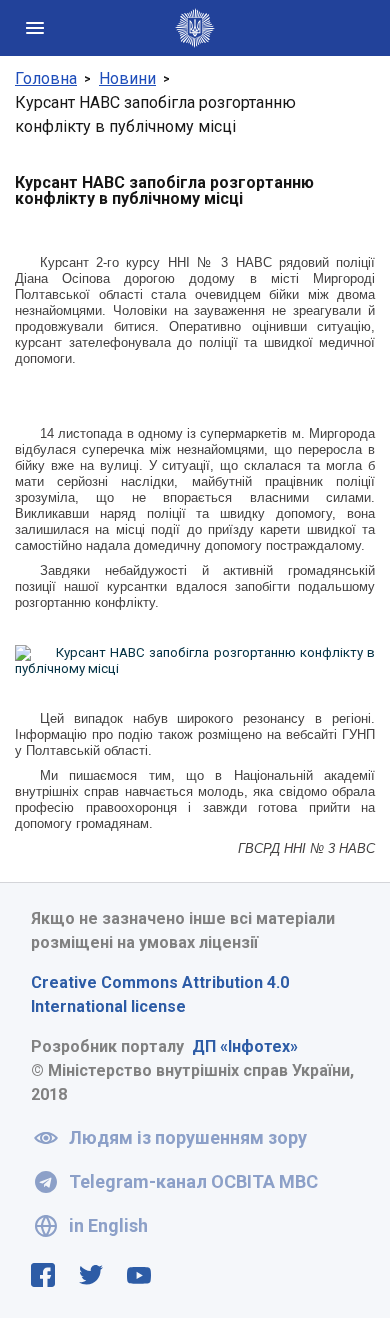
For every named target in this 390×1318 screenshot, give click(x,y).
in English (108, 1225)
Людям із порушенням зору (188, 1137)
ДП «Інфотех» (245, 1046)
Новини (127, 78)
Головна (46, 78)
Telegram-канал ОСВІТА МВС (193, 1181)
